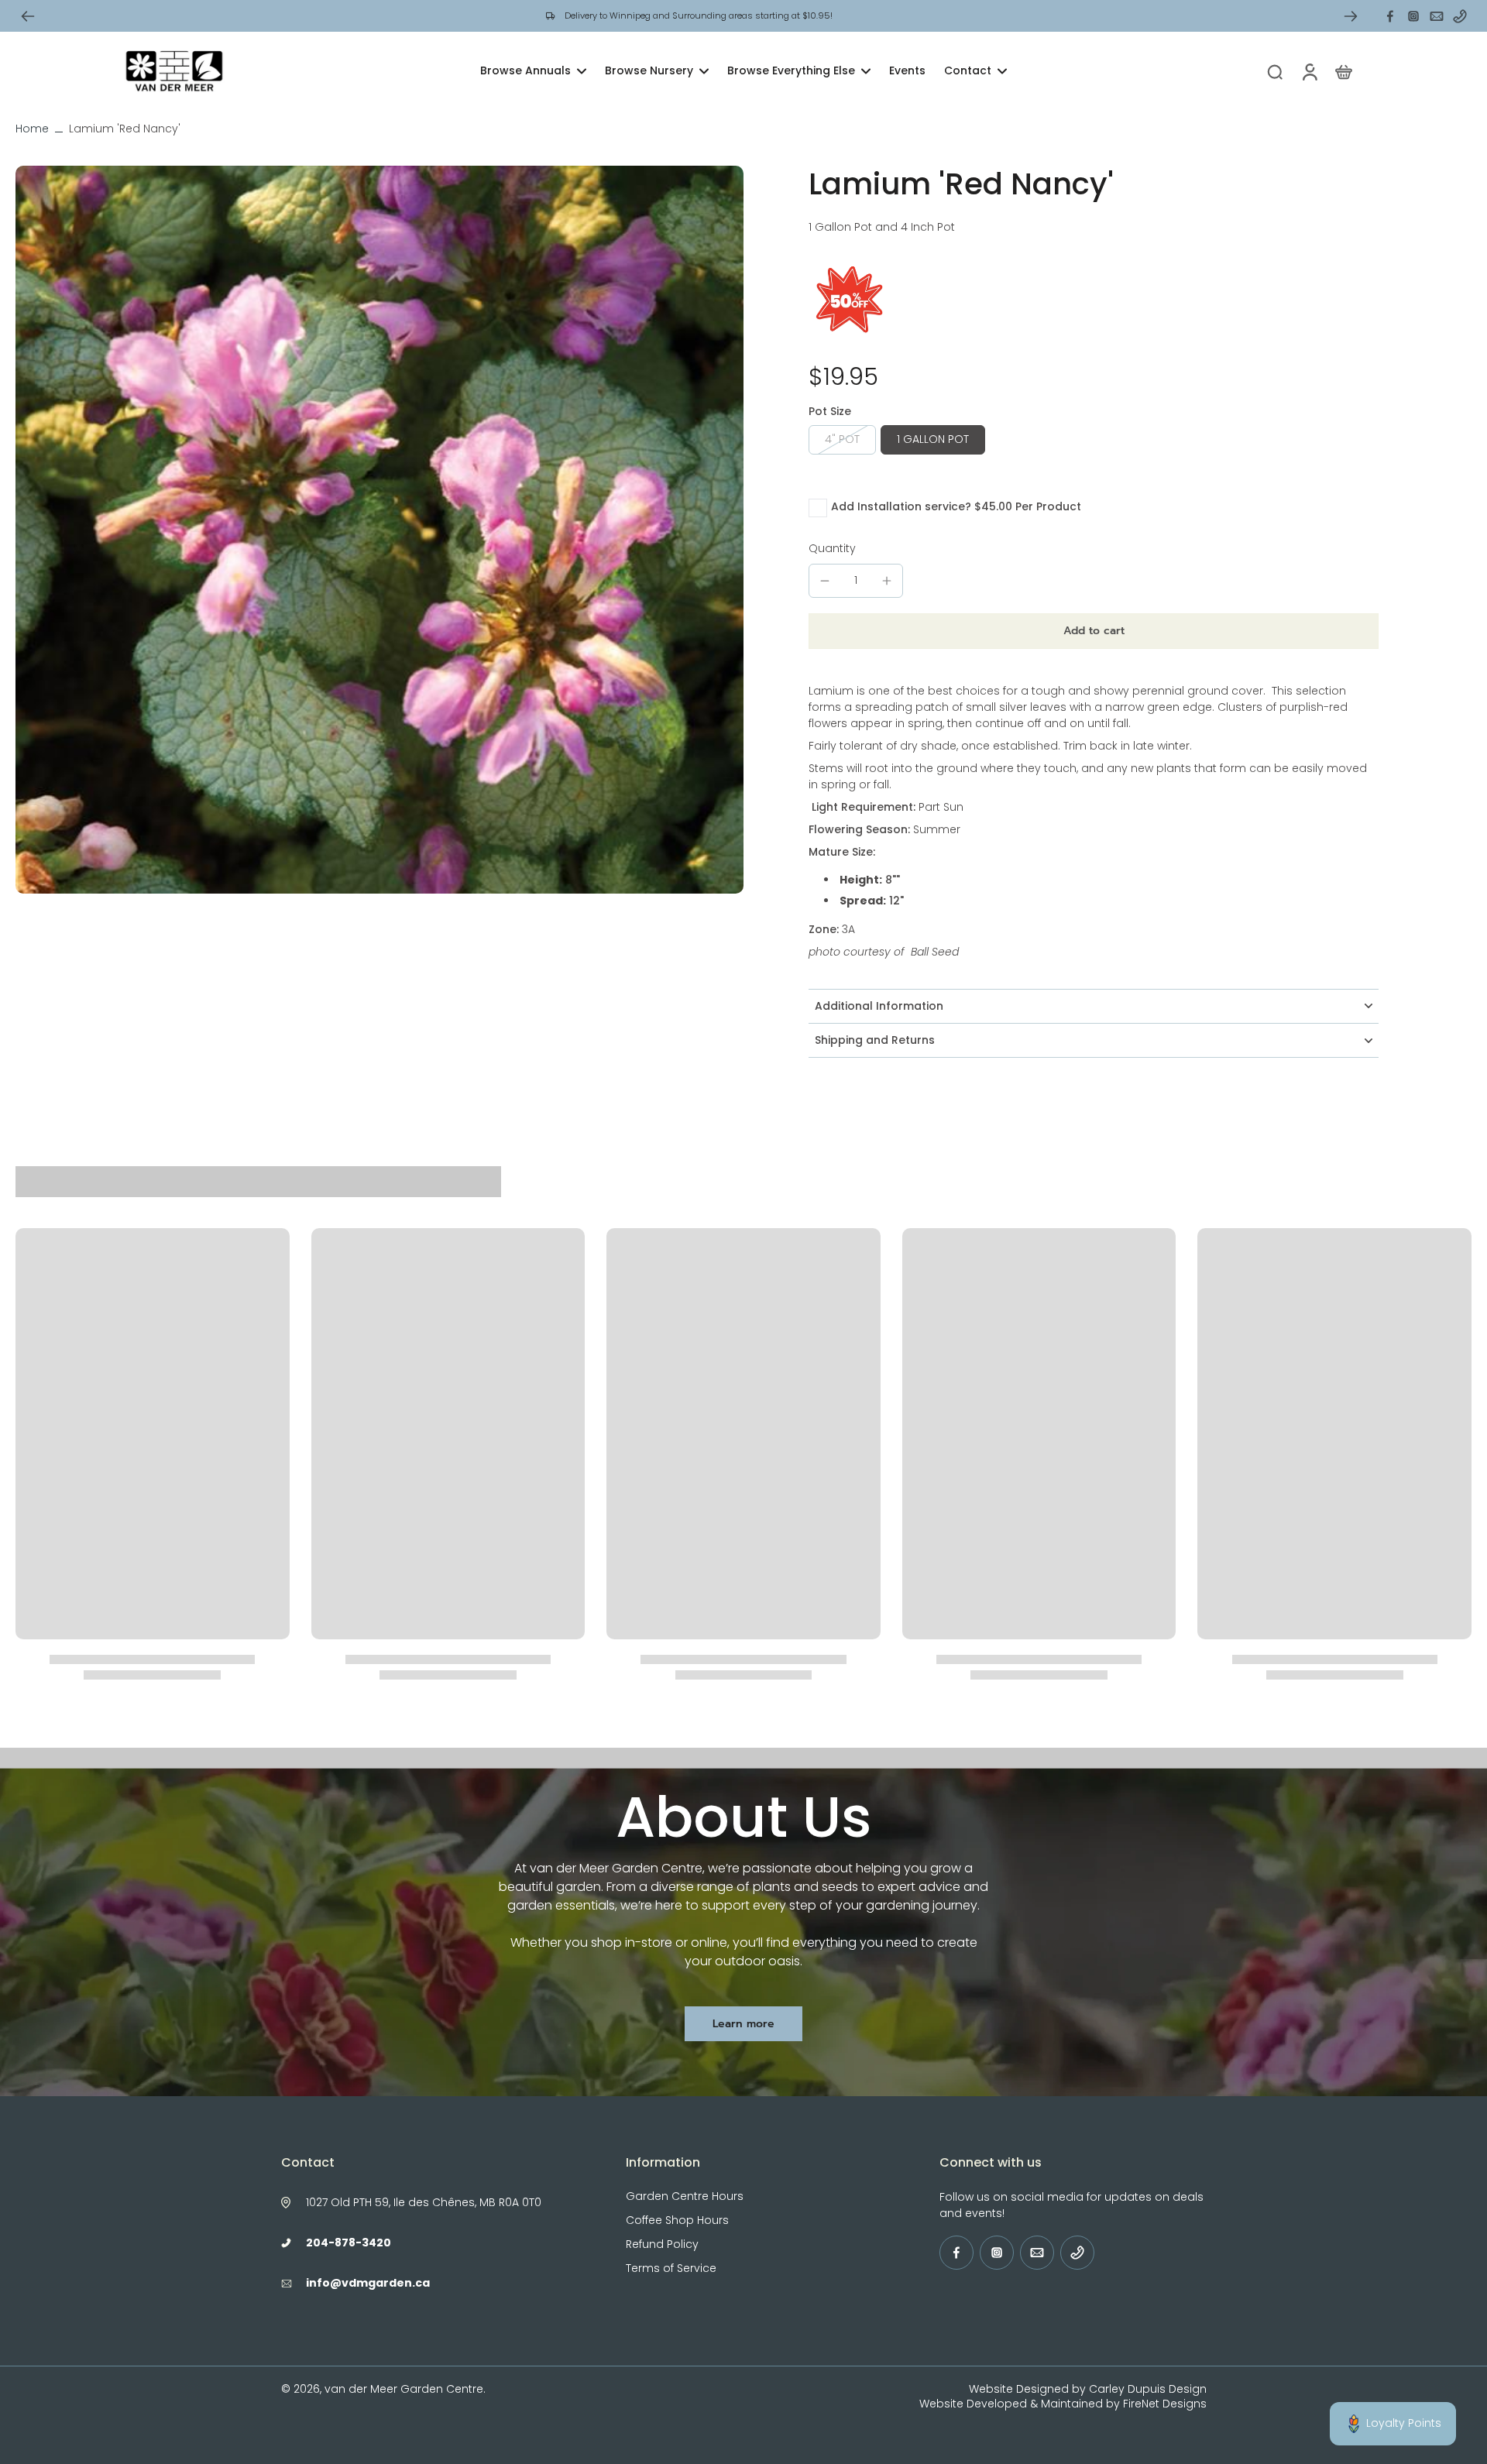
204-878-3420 (349, 2243)
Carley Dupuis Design (1148, 2389)
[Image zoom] (379, 530)
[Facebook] (1390, 16)
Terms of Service (671, 2268)
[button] (1094, 631)
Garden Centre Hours (685, 2196)
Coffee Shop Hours (677, 2220)
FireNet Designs (1165, 2404)
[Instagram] (1413, 16)
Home (32, 129)
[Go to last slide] (28, 16)
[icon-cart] (1343, 71)
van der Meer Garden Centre (404, 2389)
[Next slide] (1351, 16)
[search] (1275, 71)
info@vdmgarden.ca (368, 2283)
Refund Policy (662, 2244)
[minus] (825, 581)
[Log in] (1309, 71)
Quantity (832, 548)
